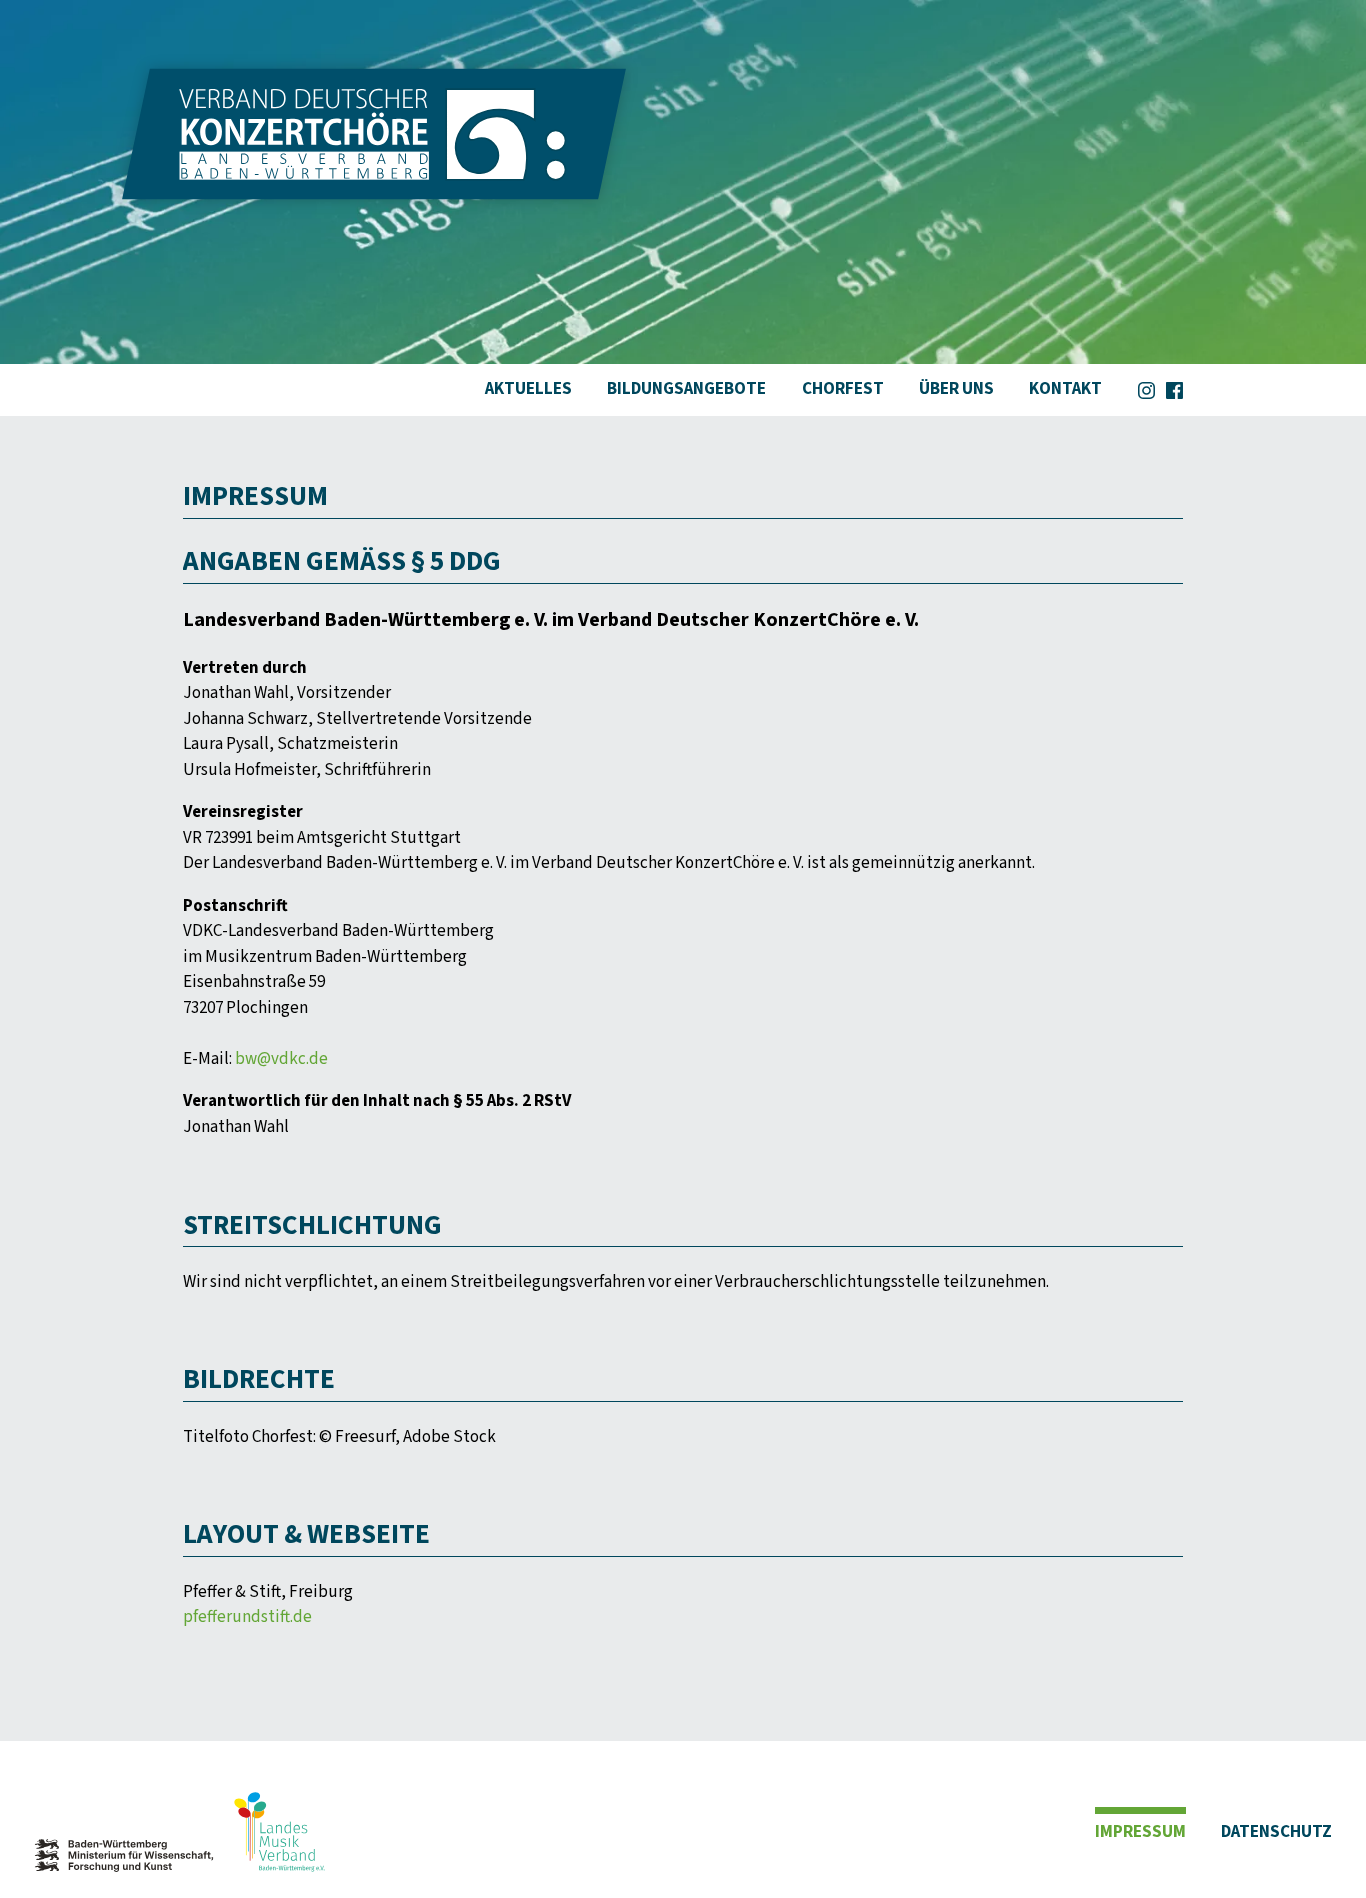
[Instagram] (1146, 386)
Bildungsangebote (686, 389)
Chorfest (843, 389)
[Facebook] (1174, 386)
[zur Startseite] (374, 187)
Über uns (956, 389)
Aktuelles (528, 389)
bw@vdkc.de (281, 1059)
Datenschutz (1276, 1832)
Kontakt (1065, 389)
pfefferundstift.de (247, 1617)
